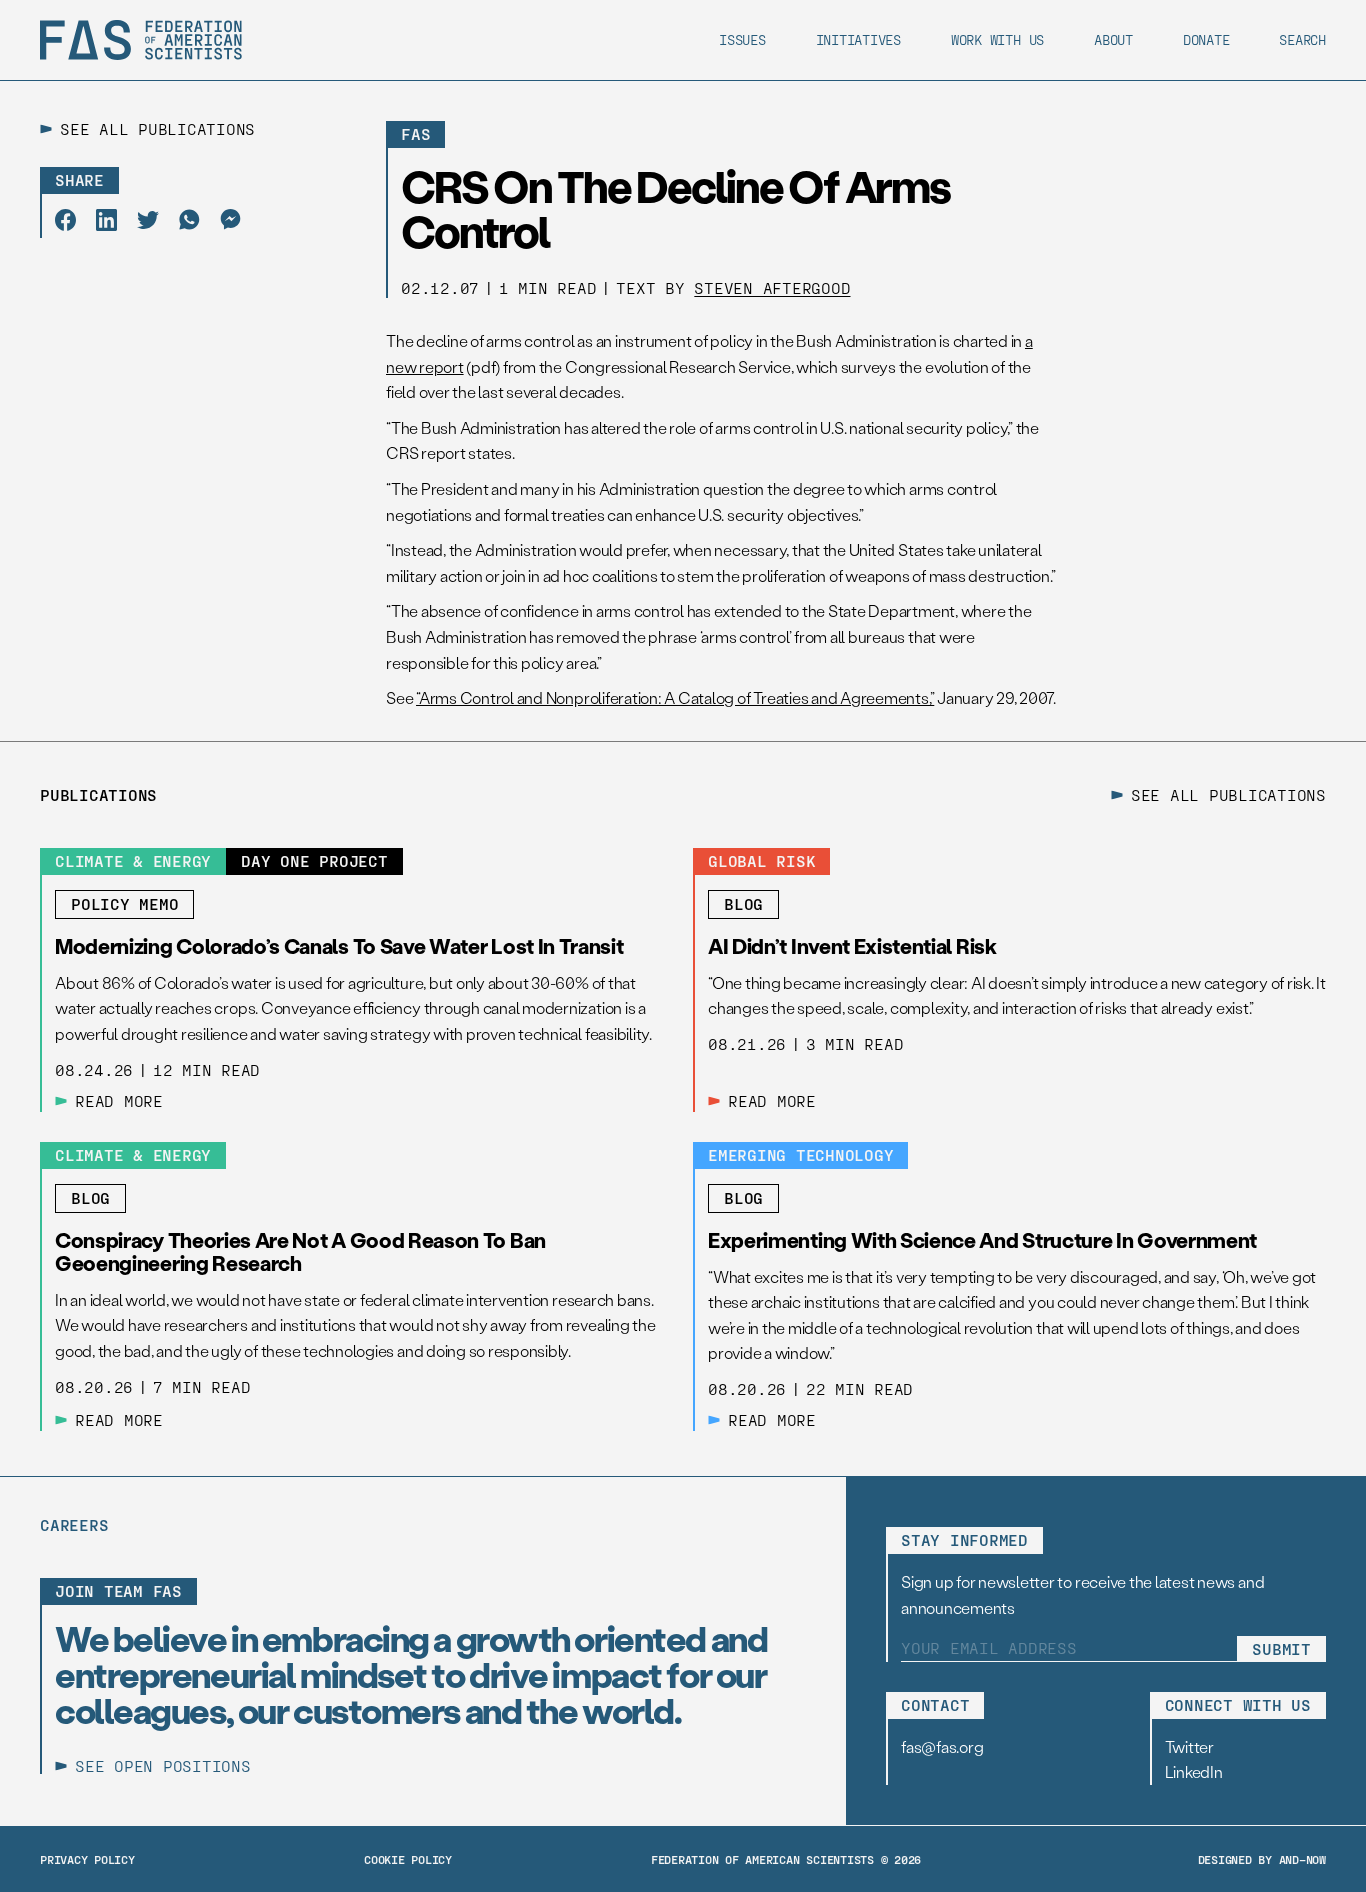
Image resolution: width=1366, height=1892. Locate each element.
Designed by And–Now (1262, 1859)
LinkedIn (1194, 1771)
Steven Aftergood (772, 287)
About (1113, 39)
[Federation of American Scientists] (141, 40)
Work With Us (997, 39)
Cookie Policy (408, 1859)
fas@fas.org (942, 1746)
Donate (1206, 39)
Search (1302, 39)
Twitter (1189, 1746)
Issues (742, 39)
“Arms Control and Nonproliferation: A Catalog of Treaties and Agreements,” (675, 697)
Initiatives (858, 39)
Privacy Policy (87, 1859)
